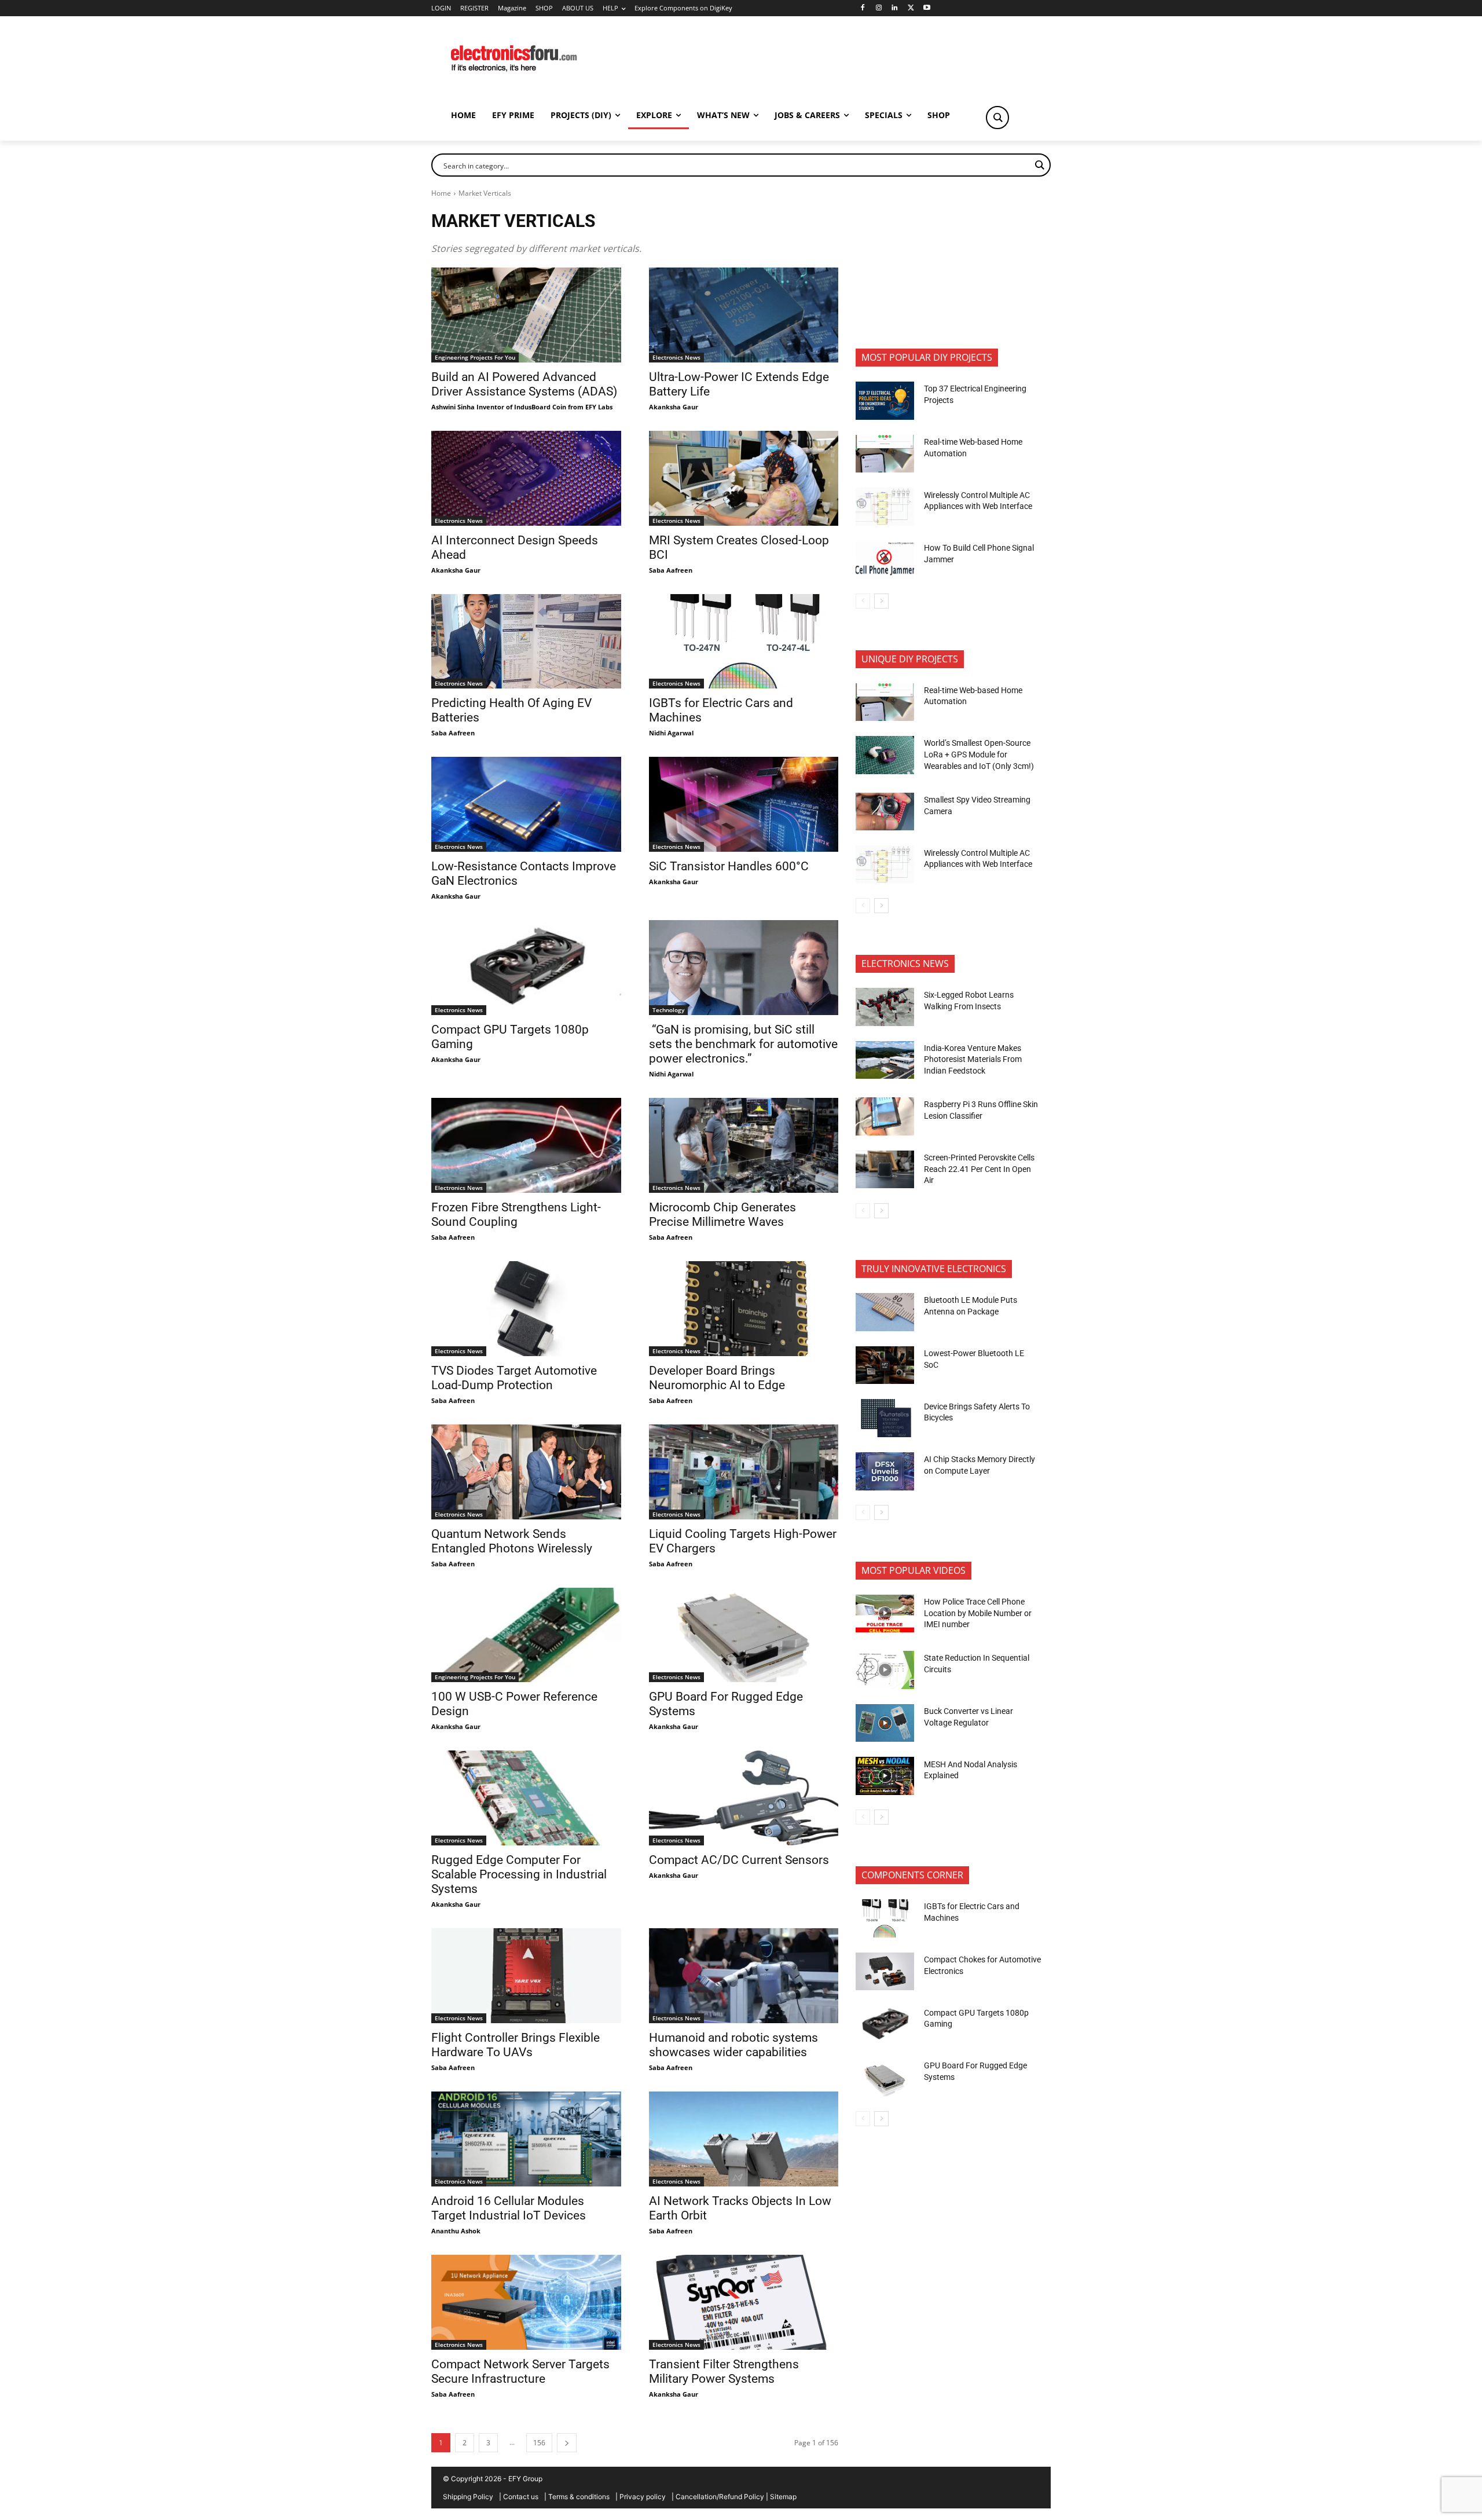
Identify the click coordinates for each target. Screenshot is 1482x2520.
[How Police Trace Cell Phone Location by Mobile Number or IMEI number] (885, 1614)
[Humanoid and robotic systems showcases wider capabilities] (744, 1976)
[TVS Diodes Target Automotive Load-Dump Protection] (526, 1309)
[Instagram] (878, 8)
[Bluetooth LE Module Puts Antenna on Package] (885, 1312)
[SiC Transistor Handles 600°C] (744, 804)
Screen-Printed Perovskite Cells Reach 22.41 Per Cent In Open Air (979, 1169)
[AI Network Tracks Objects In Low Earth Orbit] (744, 2139)
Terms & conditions (579, 2497)
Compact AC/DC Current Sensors (739, 1860)
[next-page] (567, 2443)
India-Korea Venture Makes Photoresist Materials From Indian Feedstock (973, 1059)
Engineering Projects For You (475, 357)
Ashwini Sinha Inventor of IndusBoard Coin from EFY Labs (522, 407)
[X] (911, 8)
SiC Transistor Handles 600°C (729, 866)
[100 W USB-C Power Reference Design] (526, 1635)
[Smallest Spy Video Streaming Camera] (885, 812)
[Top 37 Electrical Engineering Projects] (885, 401)
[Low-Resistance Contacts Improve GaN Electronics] (526, 804)
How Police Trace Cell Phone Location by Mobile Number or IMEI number (978, 1613)
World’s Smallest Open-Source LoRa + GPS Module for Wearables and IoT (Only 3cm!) (979, 754)
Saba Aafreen (671, 570)
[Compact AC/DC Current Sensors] (744, 1798)
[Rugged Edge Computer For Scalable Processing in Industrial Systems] (526, 1798)
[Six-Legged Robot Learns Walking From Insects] (885, 1007)
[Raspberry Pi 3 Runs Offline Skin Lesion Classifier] (885, 1116)
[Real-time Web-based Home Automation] (885, 454)
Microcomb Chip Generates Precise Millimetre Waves (722, 1215)
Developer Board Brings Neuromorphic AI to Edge (717, 1378)
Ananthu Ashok (456, 2231)
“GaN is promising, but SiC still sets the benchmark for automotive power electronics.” (743, 1044)
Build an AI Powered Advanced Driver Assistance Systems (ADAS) (524, 384)
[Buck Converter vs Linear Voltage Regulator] (885, 1723)
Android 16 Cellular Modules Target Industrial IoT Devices (509, 2208)
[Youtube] (927, 8)
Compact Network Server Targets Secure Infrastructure (520, 2371)
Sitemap (783, 2497)
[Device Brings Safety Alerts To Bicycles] (885, 1418)
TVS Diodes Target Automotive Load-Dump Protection (514, 1378)
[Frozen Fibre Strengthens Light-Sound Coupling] (526, 1145)
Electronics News (676, 357)
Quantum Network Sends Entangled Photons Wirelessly (512, 1541)
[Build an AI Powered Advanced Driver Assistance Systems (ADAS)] (526, 315)
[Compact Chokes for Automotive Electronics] (885, 1972)
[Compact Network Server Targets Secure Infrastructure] (526, 2302)
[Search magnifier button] (997, 118)
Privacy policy (643, 2497)
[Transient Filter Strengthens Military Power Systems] (744, 2302)
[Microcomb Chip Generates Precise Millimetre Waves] (744, 1145)
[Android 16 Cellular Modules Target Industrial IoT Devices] (526, 2139)
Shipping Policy (468, 2497)
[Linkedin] (895, 8)
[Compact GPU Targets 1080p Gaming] (526, 968)
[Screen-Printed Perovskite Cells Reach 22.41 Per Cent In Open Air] (885, 1170)
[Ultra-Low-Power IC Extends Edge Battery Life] (744, 315)
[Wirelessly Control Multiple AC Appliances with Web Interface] (885, 507)
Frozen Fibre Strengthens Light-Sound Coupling (516, 1215)
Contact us (521, 2497)
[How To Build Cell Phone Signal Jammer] (885, 560)
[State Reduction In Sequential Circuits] (885, 1670)
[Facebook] (862, 8)
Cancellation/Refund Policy (720, 2497)
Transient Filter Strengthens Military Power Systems (724, 2371)
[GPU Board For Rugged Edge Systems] (744, 1635)
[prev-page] (863, 601)
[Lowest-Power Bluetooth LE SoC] (885, 1365)
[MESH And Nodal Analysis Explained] (885, 1776)
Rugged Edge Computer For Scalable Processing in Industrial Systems (519, 1874)
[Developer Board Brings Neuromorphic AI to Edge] (744, 1309)
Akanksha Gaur (674, 407)
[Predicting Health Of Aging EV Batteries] (526, 642)
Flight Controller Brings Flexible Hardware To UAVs (516, 2045)
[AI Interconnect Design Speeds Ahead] (526, 478)
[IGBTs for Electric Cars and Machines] (744, 642)
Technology (668, 1010)
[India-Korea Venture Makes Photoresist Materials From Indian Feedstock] (885, 1060)
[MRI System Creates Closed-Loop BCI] (744, 478)
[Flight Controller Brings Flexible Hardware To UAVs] (526, 1976)
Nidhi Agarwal (671, 733)
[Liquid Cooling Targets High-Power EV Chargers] (744, 1472)
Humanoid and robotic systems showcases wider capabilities (733, 2045)
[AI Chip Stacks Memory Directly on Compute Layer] (885, 1471)
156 (539, 2443)
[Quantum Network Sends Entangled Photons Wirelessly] (526, 1472)
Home (441, 193)
